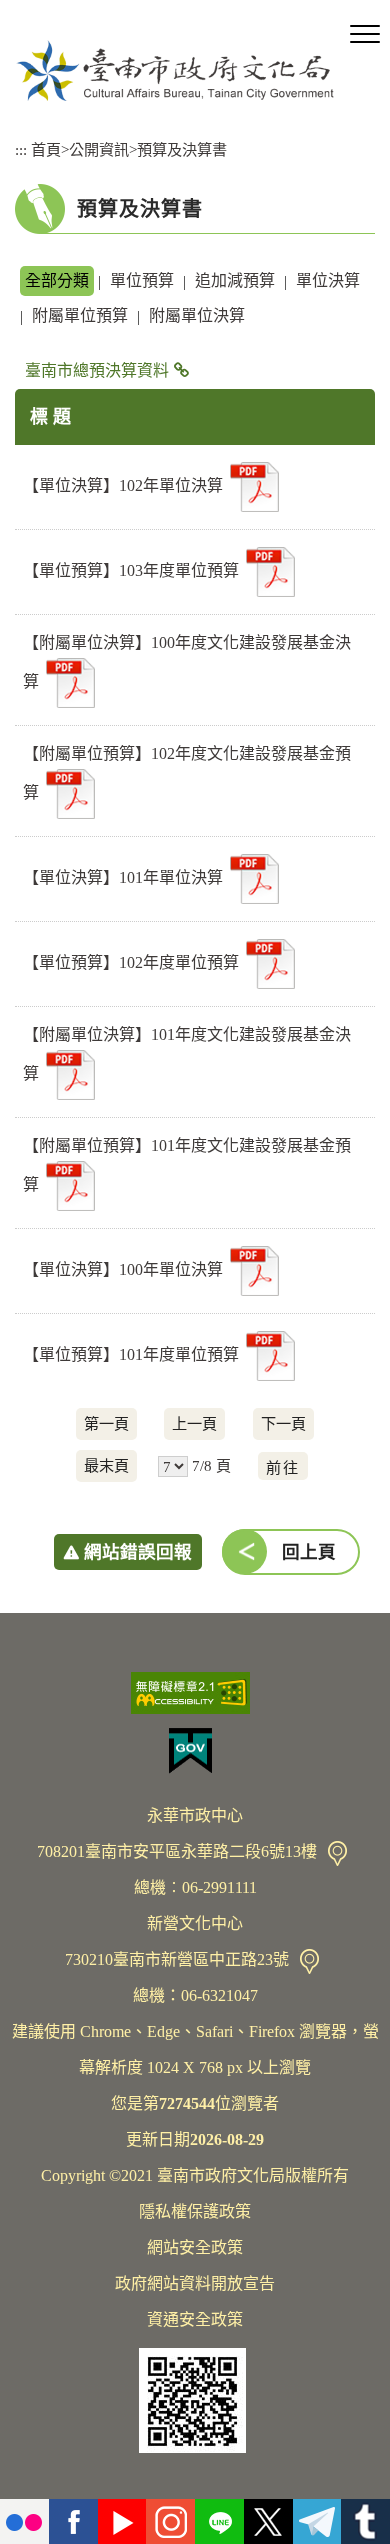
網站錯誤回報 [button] (138, 1552)
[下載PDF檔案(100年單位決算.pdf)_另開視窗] (254, 1271)
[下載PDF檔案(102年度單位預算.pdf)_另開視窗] (270, 964)
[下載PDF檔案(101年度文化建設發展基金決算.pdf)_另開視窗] (70, 1075)
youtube (122, 2521)
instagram (170, 2521)
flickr (24, 2521)
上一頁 (194, 1423)
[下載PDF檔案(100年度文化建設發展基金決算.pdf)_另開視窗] (70, 683)
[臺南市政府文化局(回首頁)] (175, 70)
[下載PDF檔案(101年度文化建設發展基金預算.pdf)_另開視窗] (70, 1186)
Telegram (317, 2521)
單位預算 (142, 280)
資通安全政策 (195, 2319)
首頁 (46, 149)
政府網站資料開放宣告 (195, 2283)
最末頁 (106, 1465)
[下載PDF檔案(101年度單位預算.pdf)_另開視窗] (270, 1356)
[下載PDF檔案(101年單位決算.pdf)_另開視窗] (254, 879)
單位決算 (328, 280)
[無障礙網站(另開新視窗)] (195, 1693)
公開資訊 (99, 149)
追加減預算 (235, 280)
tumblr (365, 2521)
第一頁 (106, 1423)
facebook (73, 2521)
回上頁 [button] (309, 1552)
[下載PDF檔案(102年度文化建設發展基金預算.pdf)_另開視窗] (70, 794)
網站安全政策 (195, 2247)
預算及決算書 (182, 149)
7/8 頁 (211, 1465)
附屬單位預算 (80, 315)
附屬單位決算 (197, 315)
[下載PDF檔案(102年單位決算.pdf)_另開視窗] (254, 487)
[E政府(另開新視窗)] (195, 1751)
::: (21, 149)
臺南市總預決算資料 (97, 370)
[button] (365, 35)
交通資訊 (337, 1853)
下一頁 (283, 1423)
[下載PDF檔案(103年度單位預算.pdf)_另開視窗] (270, 572)
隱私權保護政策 (195, 2211)
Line (219, 2521)
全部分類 (57, 280)
